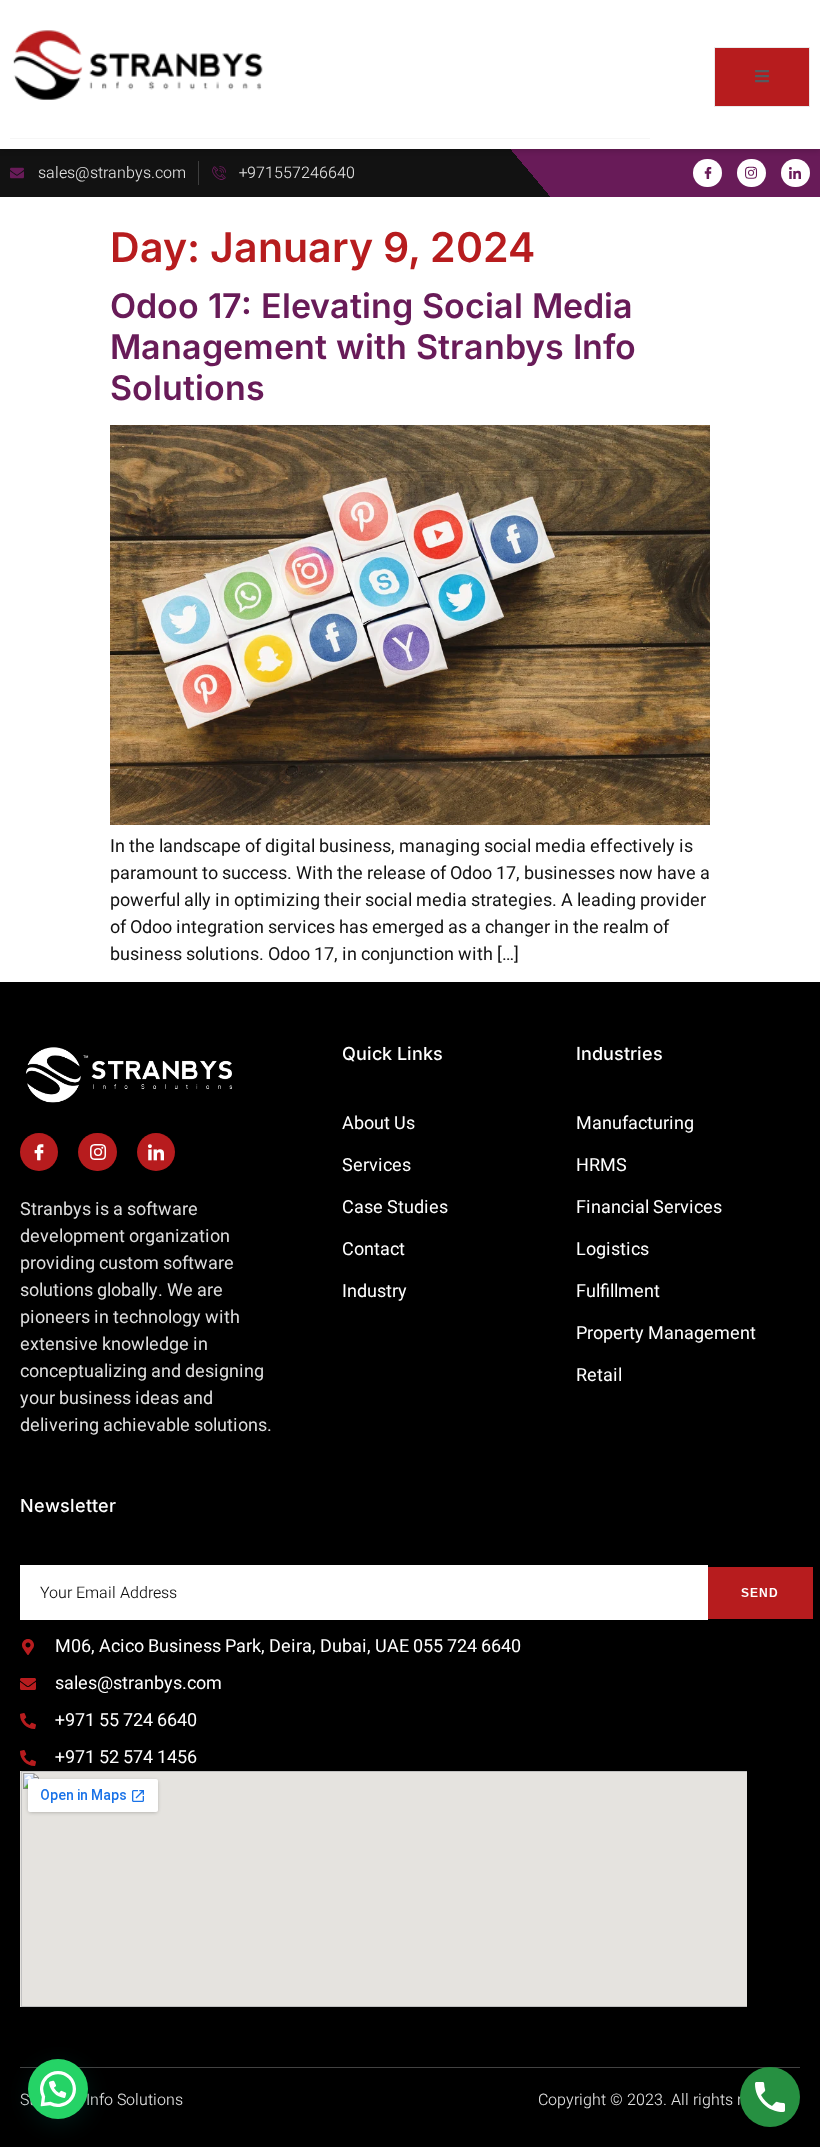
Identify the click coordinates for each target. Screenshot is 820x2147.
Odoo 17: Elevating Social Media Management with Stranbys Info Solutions (373, 346)
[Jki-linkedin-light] (795, 173)
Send (760, 1593)
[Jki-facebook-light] (707, 173)
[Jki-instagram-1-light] (751, 173)
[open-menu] (762, 77)
